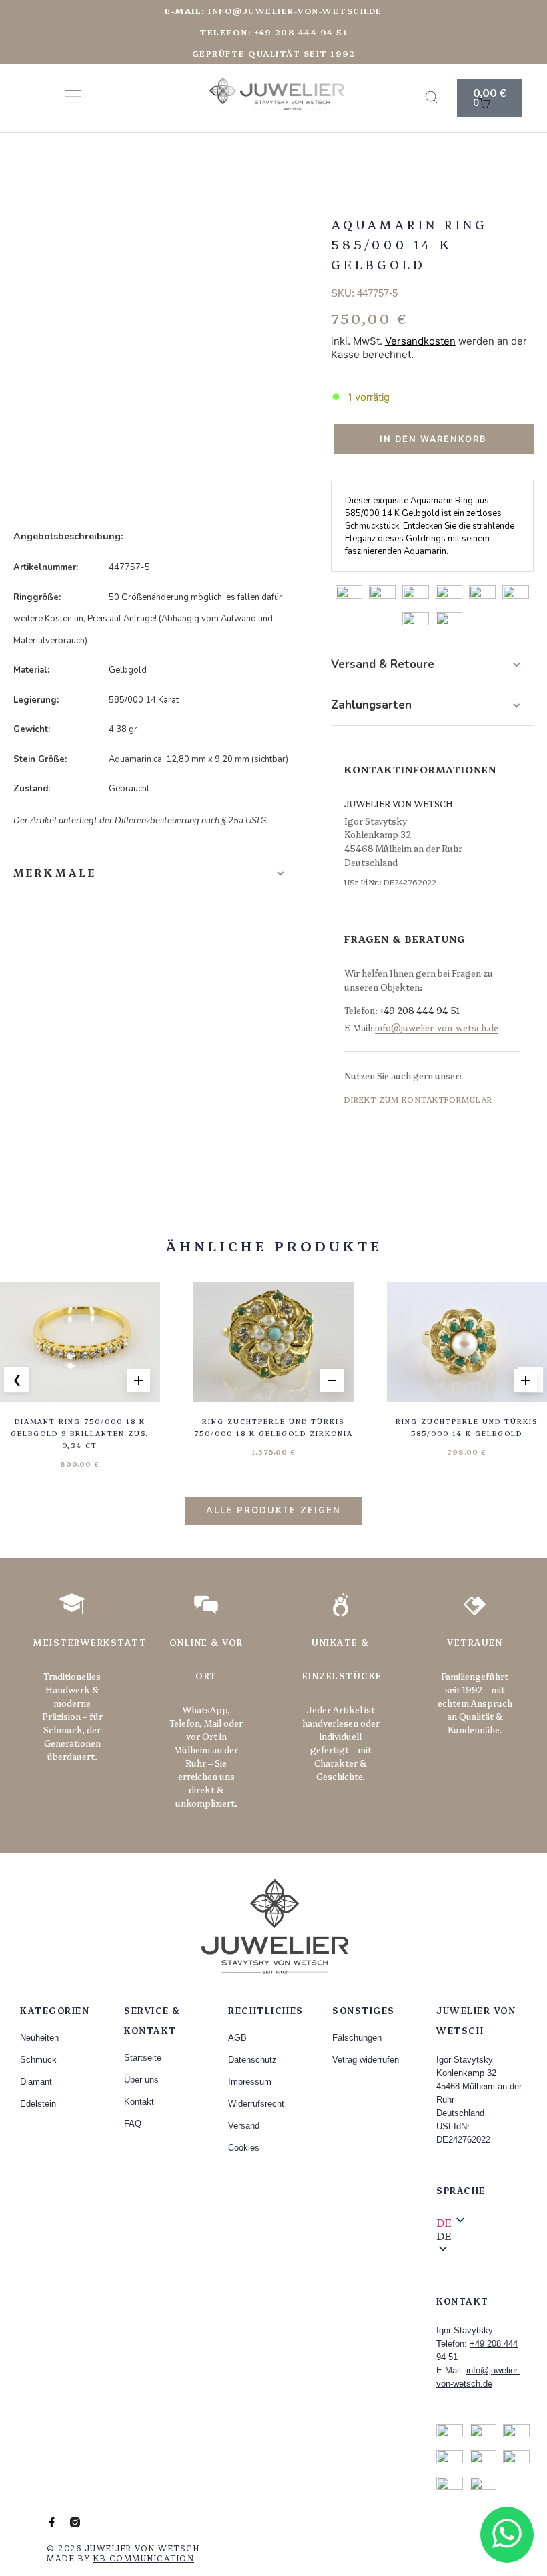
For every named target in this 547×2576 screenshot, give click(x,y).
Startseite (143, 2058)
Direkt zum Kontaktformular (418, 1099)
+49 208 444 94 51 (420, 1010)
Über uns (141, 2080)
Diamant (36, 2082)
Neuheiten (39, 2038)
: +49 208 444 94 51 (273, 32)
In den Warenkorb (433, 439)
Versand (244, 2126)
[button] (482, 2235)
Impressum (250, 2082)
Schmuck (38, 2060)
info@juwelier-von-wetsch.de (273, 10)
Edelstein (38, 2104)
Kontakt (139, 2102)
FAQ (133, 2124)
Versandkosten (420, 341)
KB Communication (144, 2558)
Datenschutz (252, 2060)
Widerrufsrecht (256, 2104)
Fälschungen (357, 2038)
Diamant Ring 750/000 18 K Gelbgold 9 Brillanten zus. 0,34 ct (80, 1433)
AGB (237, 2038)
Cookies (244, 2148)
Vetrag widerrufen (366, 2060)
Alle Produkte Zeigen (273, 1511)
